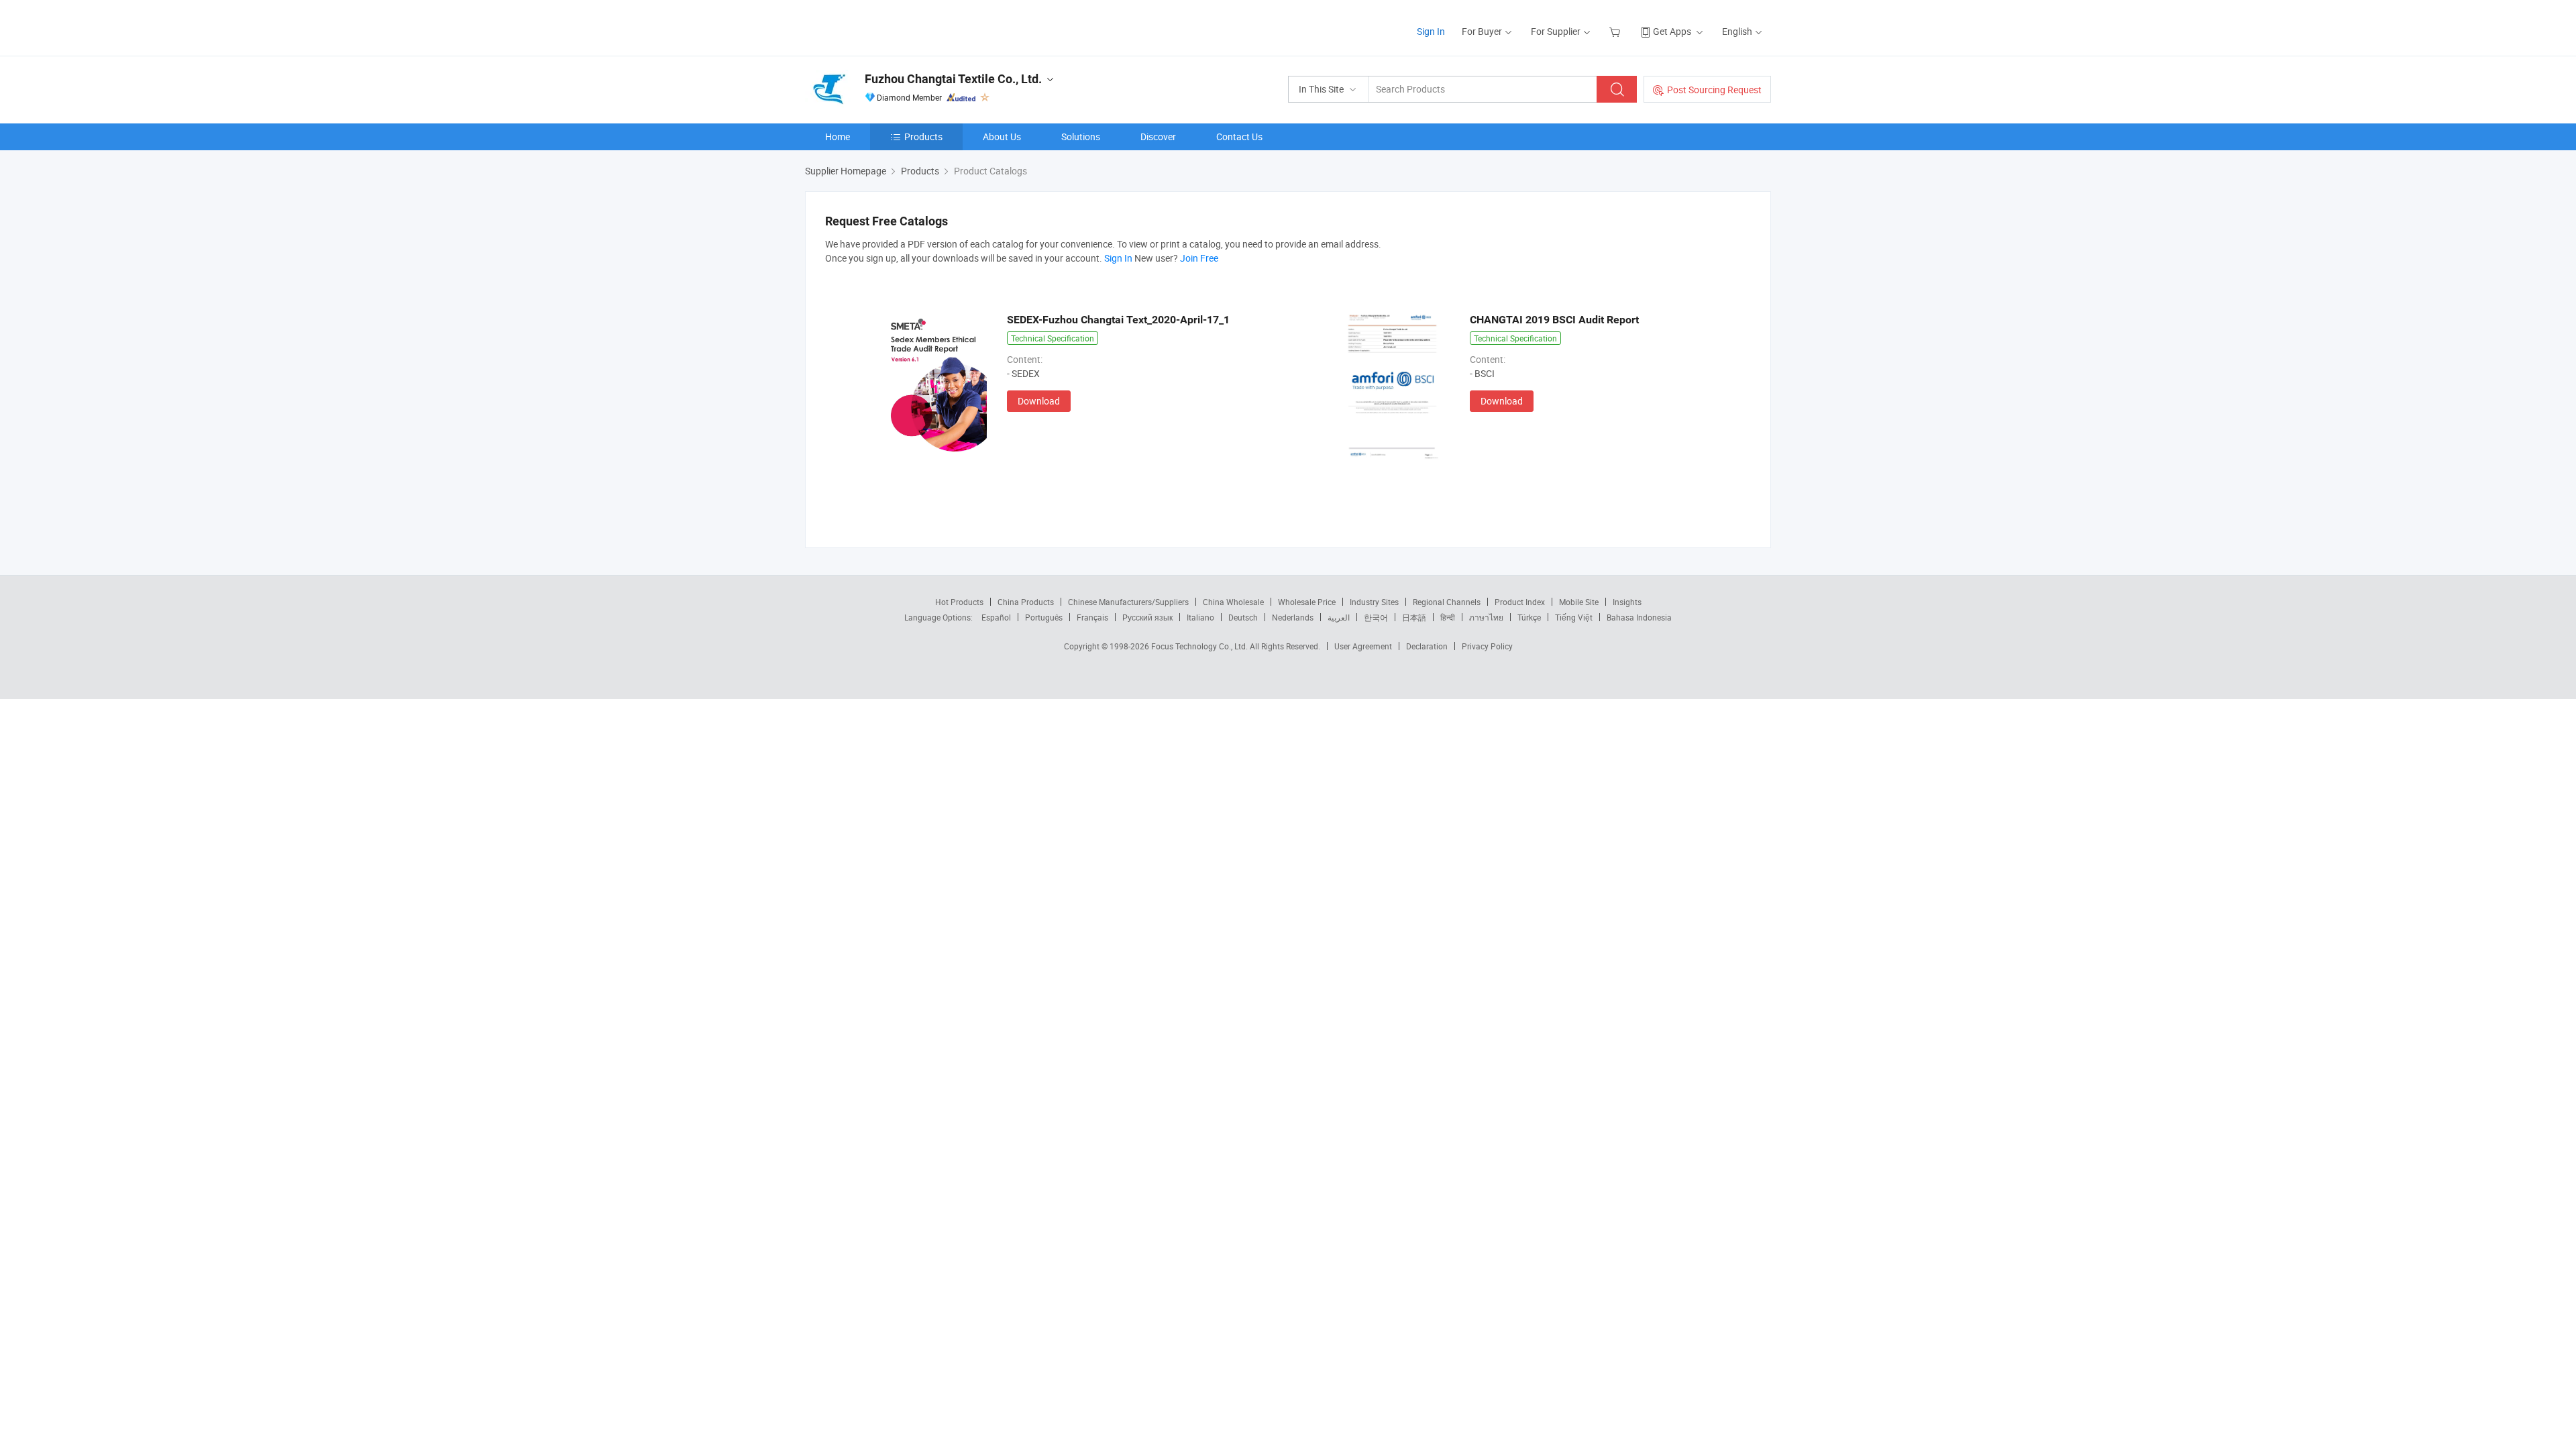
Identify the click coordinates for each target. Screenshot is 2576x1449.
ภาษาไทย (1486, 617)
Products (923, 137)
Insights (1627, 602)
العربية (1339, 617)
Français (1092, 617)
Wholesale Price (1307, 602)
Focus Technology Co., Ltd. (1200, 646)
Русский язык (1147, 617)
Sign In (1431, 31)
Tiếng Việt (1574, 617)
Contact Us (1239, 137)
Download (1039, 401)
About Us (1002, 137)
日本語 (1414, 617)
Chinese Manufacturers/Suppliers (1128, 602)
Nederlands (1293, 617)
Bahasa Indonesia (1639, 617)
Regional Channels (1447, 602)
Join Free (1199, 258)
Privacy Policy (1487, 646)
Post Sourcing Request (1714, 90)
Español (996, 617)
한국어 (1376, 617)
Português (1044, 617)
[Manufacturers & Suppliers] (891, 26)
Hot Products (959, 602)
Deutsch (1243, 617)
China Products (1026, 602)
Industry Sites (1374, 602)
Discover (1158, 137)
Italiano (1200, 617)
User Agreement (1363, 646)
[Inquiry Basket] (1616, 31)
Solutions (1081, 137)
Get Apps (1672, 31)
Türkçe (1529, 617)
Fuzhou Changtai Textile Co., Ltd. (953, 79)
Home (838, 137)
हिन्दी (1448, 617)
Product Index (1520, 602)
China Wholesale (1233, 602)
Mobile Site (1579, 602)
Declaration (1427, 646)
